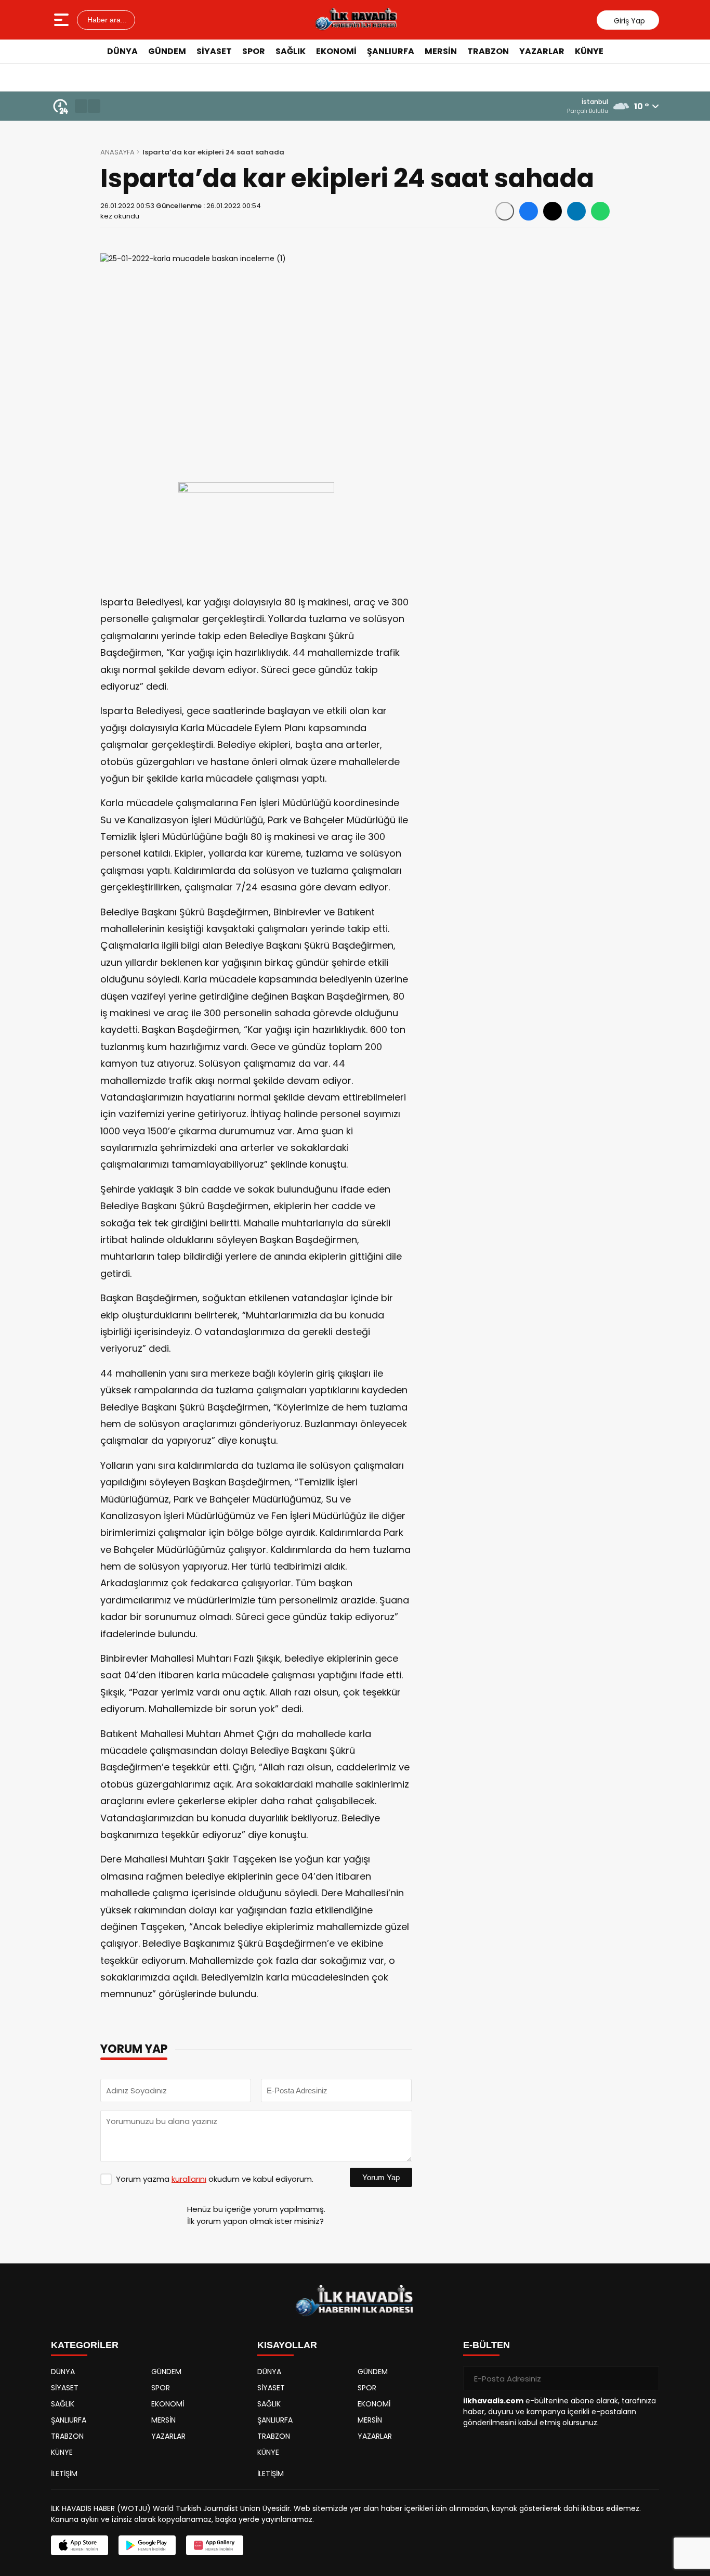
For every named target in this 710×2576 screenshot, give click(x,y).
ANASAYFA (117, 152)
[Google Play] (147, 2545)
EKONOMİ (336, 51)
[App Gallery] (215, 2545)
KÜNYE (589, 51)
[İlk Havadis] (356, 20)
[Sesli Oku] (505, 211)
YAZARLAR (542, 51)
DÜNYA (122, 51)
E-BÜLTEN (487, 2345)
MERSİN (441, 51)
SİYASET (214, 51)
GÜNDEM (167, 51)
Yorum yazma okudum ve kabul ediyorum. (215, 2179)
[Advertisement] (656, 221)
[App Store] (80, 2545)
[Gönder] (647, 2378)
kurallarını (189, 2179)
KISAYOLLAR (287, 2345)
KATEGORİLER (85, 2345)
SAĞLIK (291, 51)
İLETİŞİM (64, 2474)
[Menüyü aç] (63, 20)
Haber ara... (106, 20)
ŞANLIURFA (391, 51)
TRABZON (488, 51)
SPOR (254, 51)
